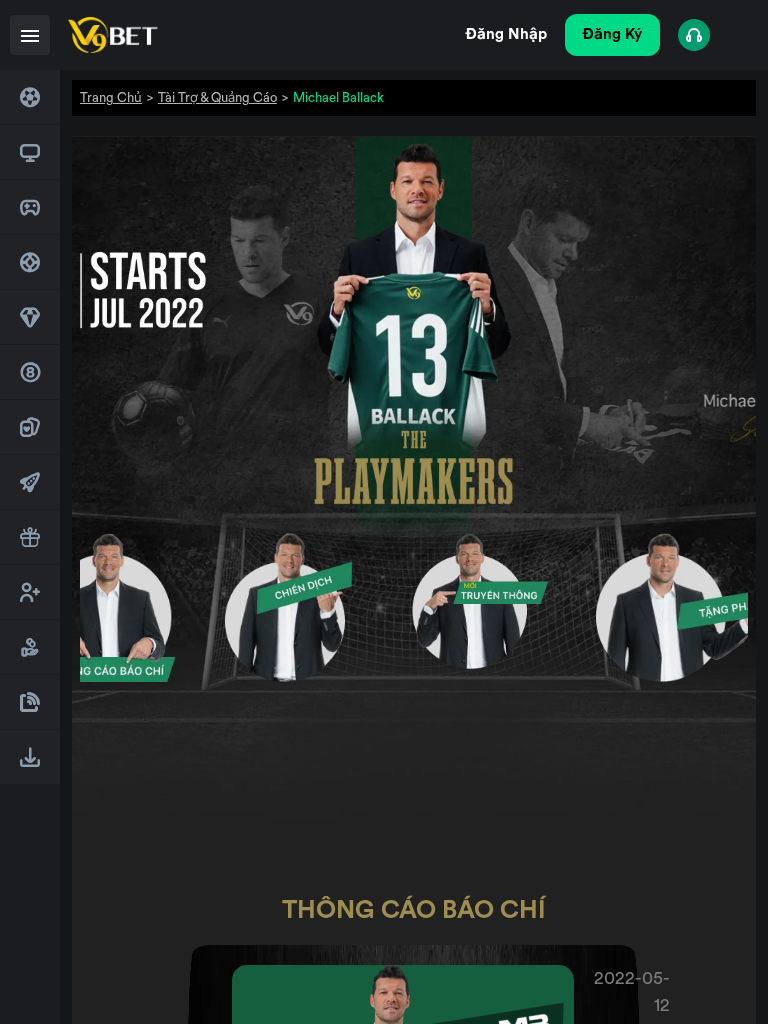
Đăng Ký (612, 34)
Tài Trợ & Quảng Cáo (217, 97)
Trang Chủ (111, 97)
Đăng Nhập (506, 34)
